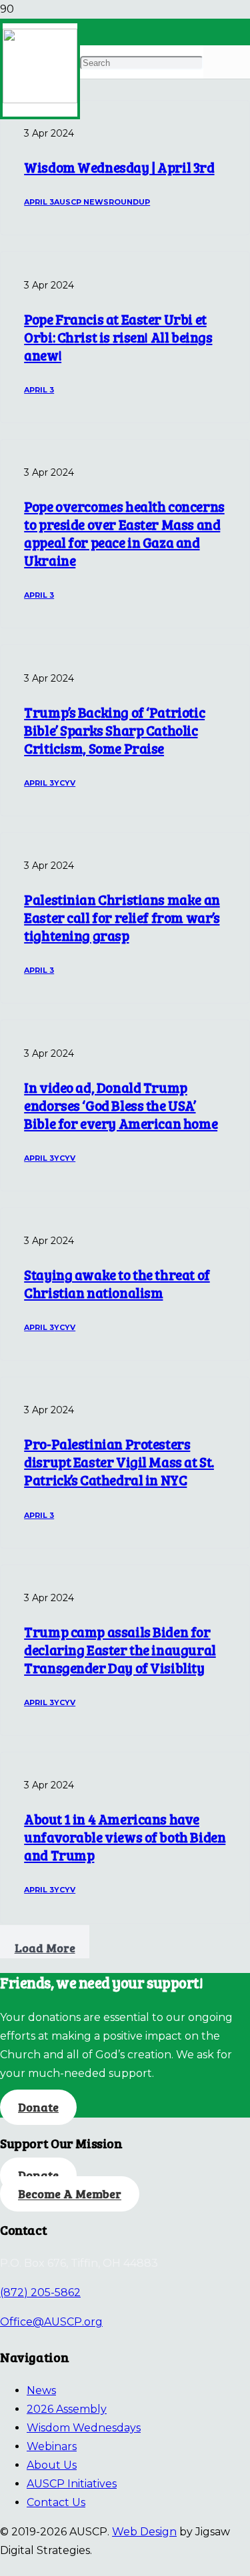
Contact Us (56, 2502)
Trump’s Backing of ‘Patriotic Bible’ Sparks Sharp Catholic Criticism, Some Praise (114, 730)
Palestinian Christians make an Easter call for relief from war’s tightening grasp (122, 918)
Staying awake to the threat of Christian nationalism (117, 1284)
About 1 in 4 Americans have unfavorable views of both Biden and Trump (125, 1837)
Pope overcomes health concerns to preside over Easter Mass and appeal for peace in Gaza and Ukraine (124, 533)
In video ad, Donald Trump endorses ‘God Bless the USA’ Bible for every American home (121, 1105)
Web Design (144, 2532)
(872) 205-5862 (40, 2292)
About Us (52, 2465)
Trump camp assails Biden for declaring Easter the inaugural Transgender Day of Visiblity (120, 1650)
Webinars (52, 2446)
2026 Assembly (67, 2409)
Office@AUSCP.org (51, 2322)
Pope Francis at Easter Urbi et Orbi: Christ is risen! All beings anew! (118, 337)
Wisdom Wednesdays (84, 2428)
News (41, 2390)
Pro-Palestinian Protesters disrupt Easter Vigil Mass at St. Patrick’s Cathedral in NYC (119, 1462)
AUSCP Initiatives (72, 2484)
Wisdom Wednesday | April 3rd (119, 167)
